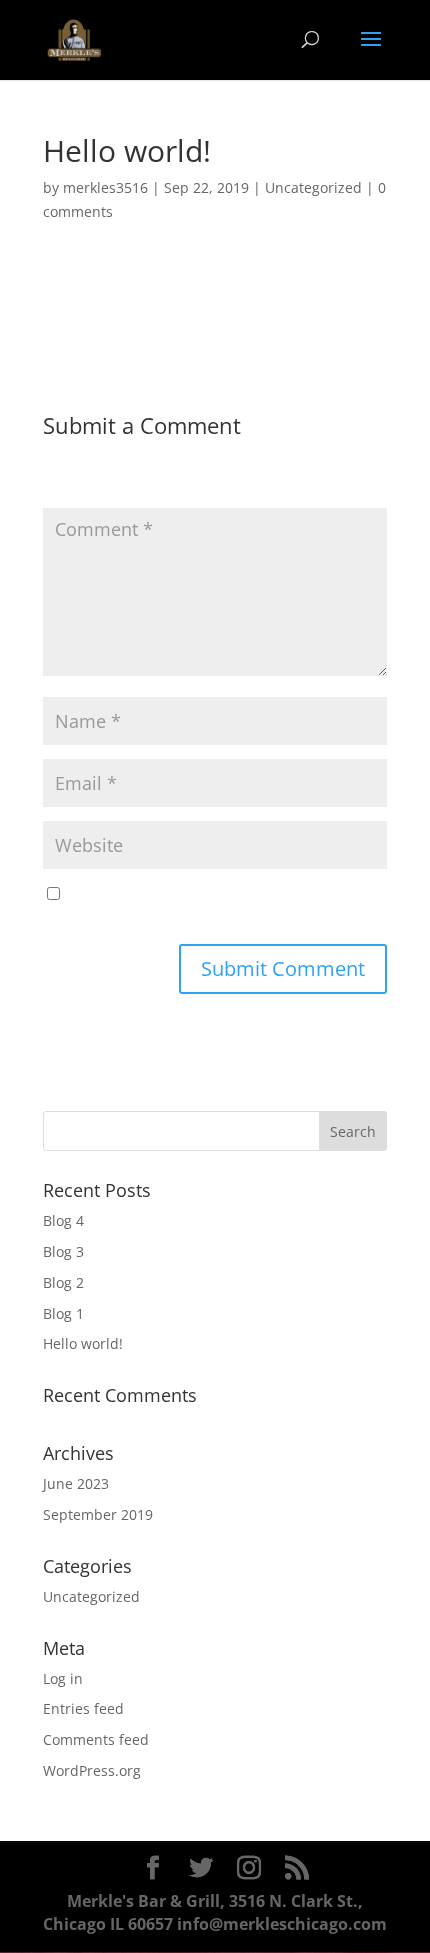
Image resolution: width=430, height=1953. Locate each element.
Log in (63, 1678)
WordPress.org (92, 1770)
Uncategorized (313, 187)
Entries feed (83, 1708)
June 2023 (76, 1483)
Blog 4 (63, 1220)
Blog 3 (63, 1251)
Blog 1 (63, 1313)
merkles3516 (105, 187)
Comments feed (96, 1739)
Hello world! (83, 1343)
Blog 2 (63, 1282)
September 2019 (98, 1514)
